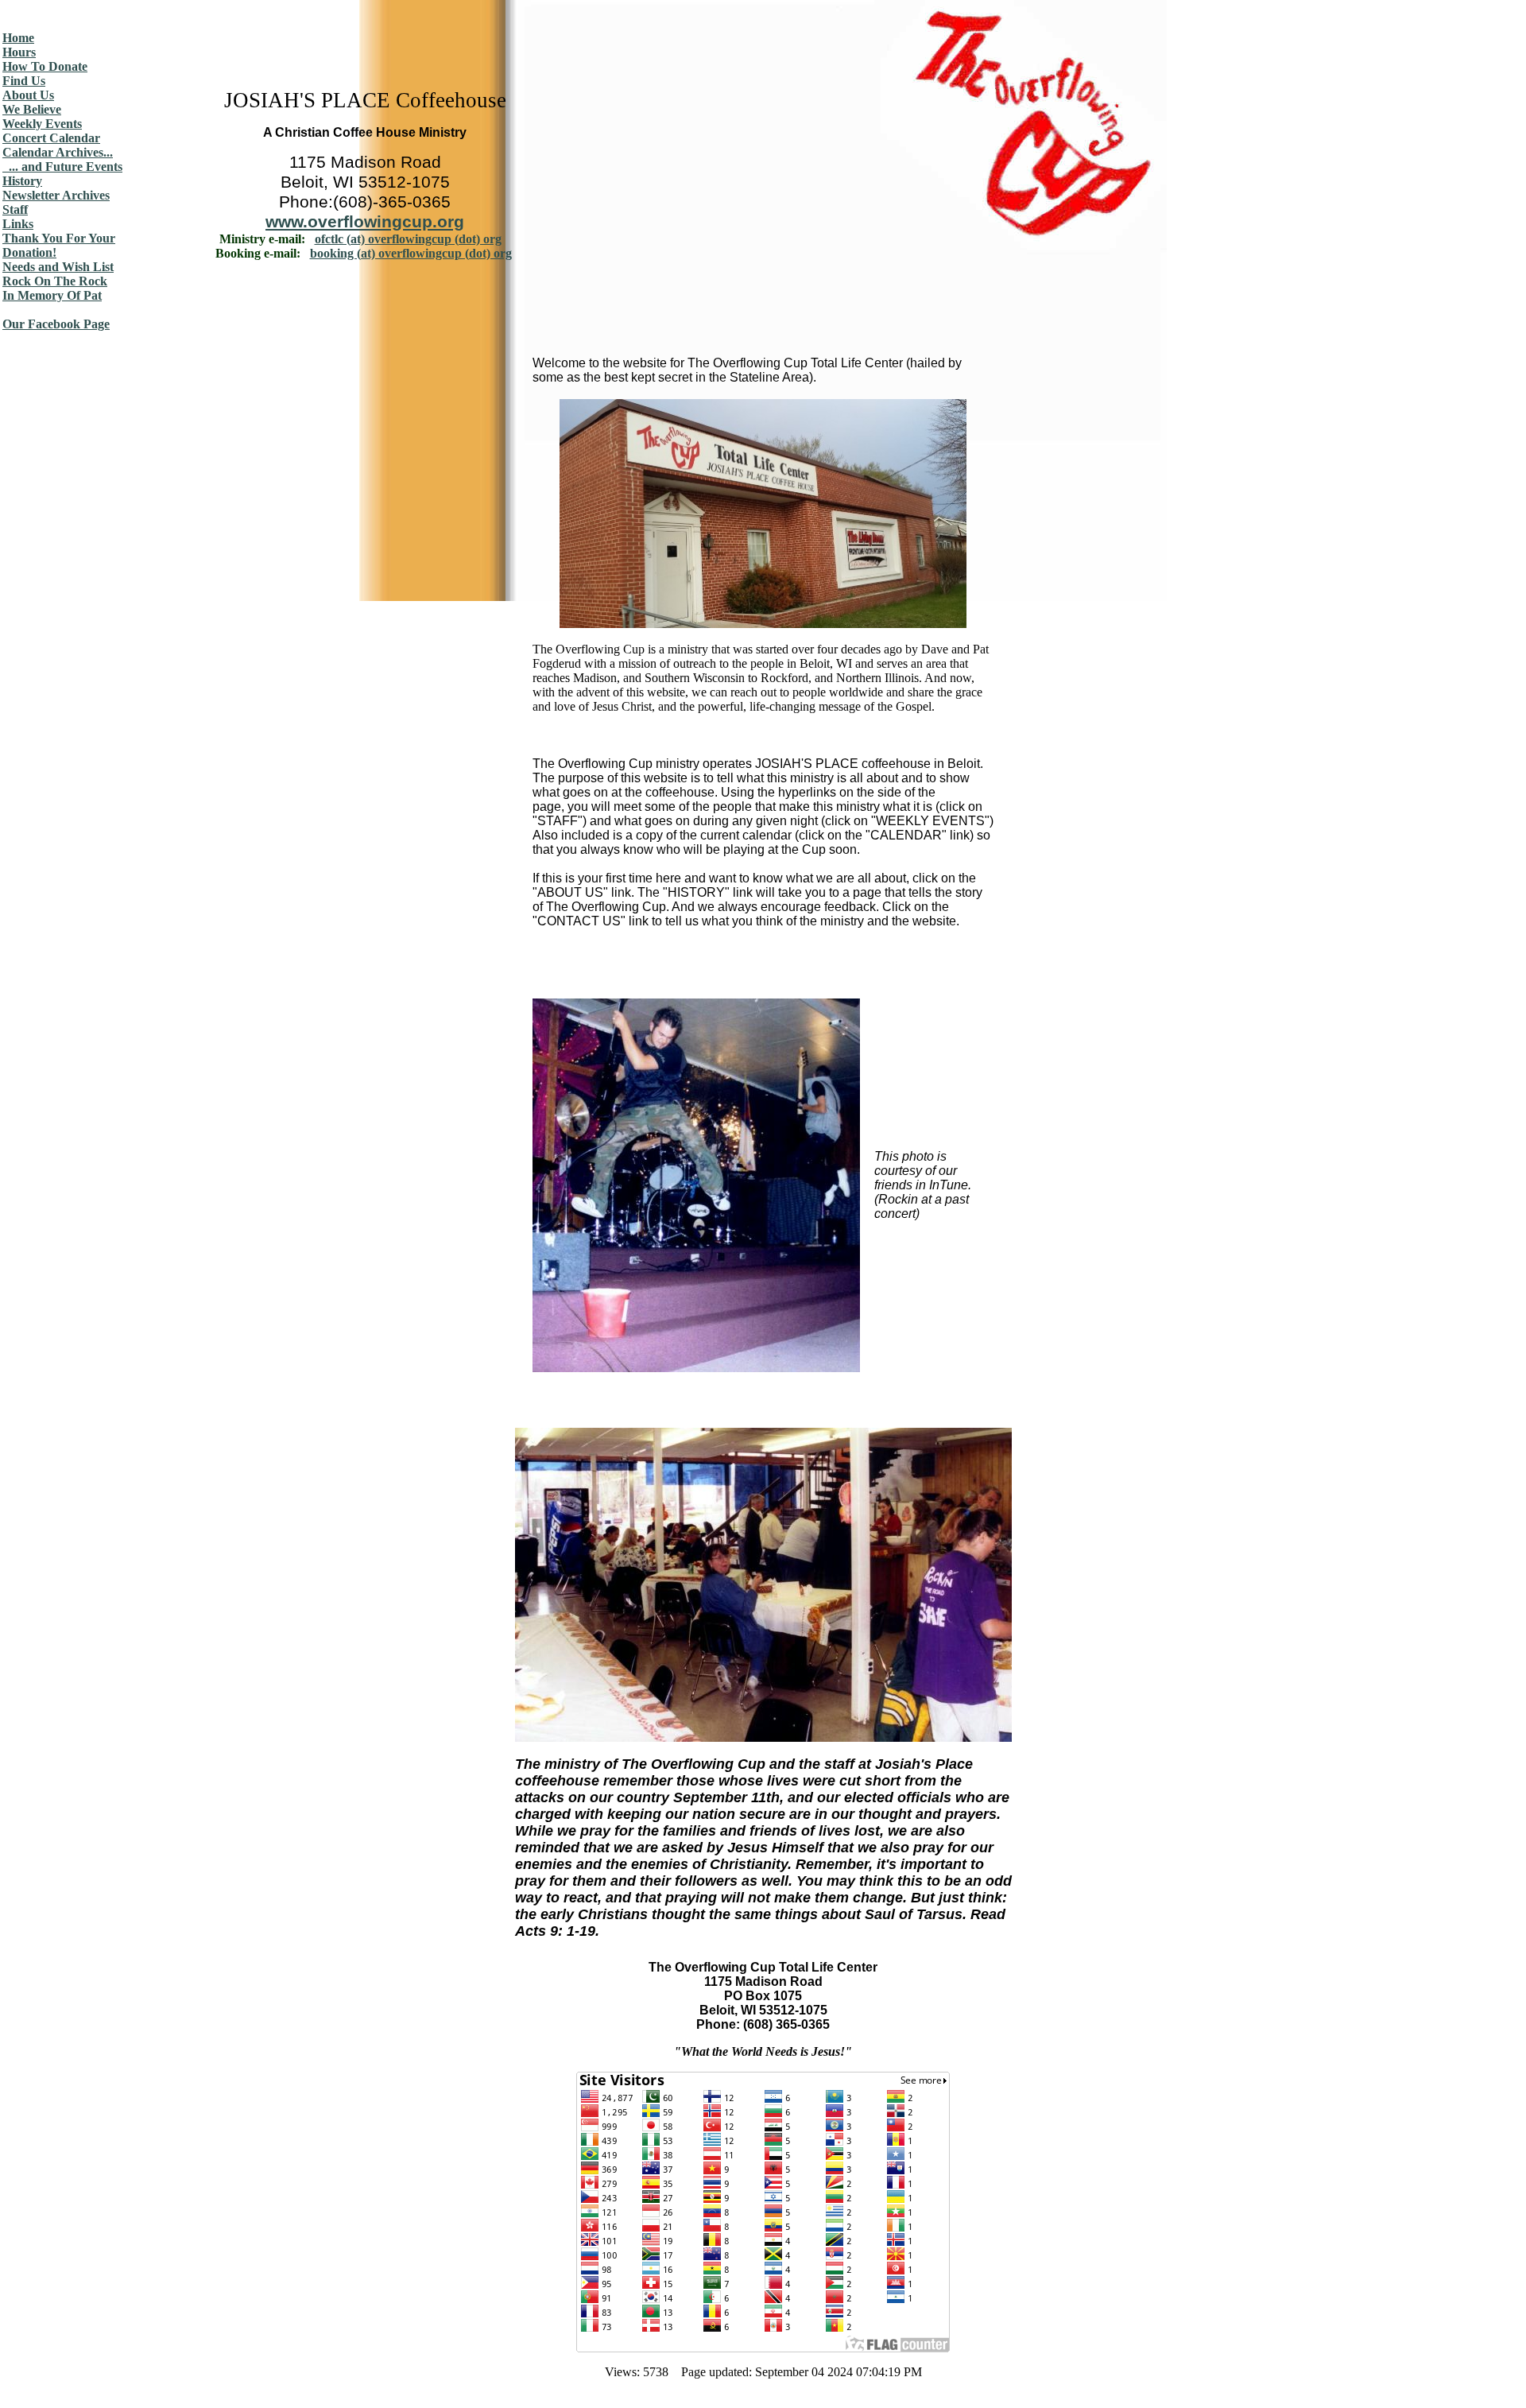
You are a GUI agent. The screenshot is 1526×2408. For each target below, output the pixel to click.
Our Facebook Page (56, 324)
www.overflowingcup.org (365, 222)
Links (18, 224)
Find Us (24, 81)
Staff (15, 209)
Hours (19, 52)
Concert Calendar (51, 138)
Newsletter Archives (56, 195)
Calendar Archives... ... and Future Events (62, 159)
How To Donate (45, 66)
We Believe (32, 109)
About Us (28, 95)
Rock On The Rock (55, 281)
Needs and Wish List (58, 267)
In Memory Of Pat (52, 295)
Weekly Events (42, 124)
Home (18, 38)
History (22, 181)
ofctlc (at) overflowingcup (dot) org (408, 239)
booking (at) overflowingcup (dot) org (411, 253)
